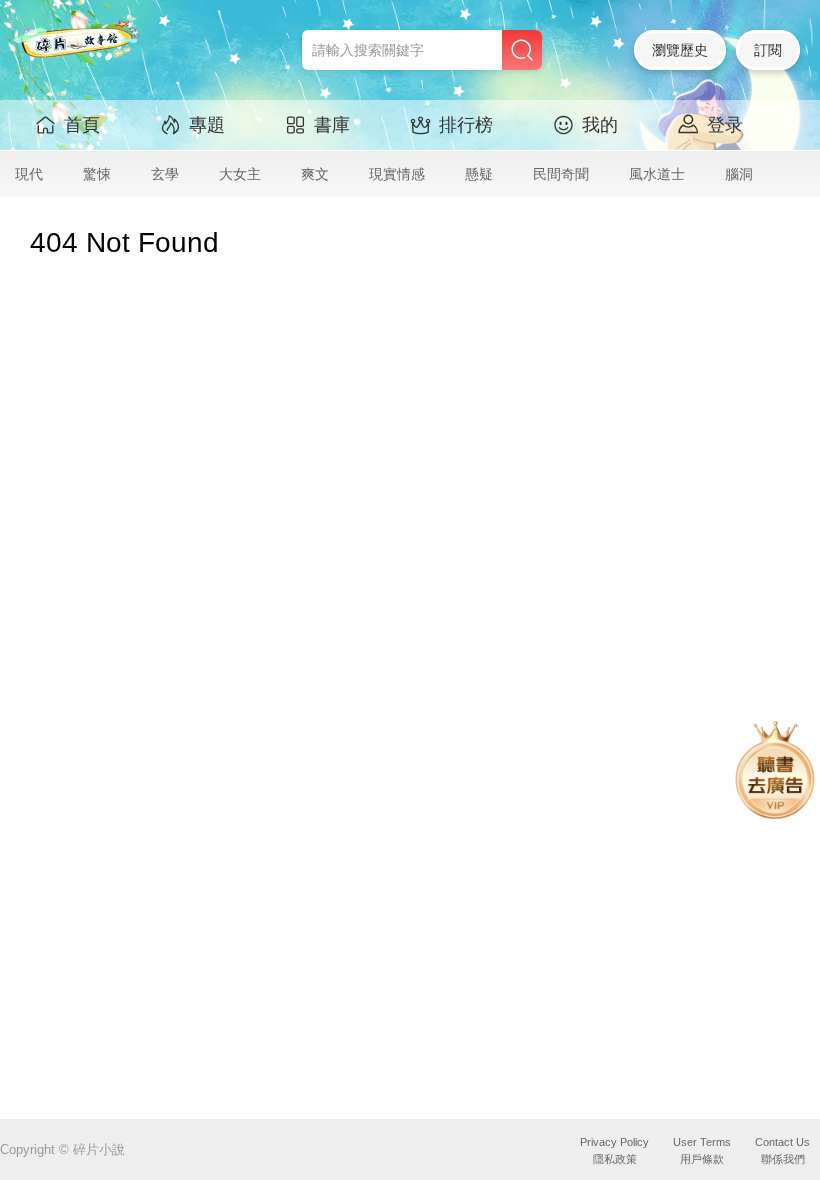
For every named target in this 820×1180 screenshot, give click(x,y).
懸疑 (479, 174)
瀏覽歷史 (680, 50)
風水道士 (657, 174)
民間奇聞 (561, 174)
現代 (29, 174)
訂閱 (768, 50)
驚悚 (97, 174)
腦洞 (739, 174)
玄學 (165, 174)
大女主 (240, 174)
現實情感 (397, 174)
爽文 (315, 174)
